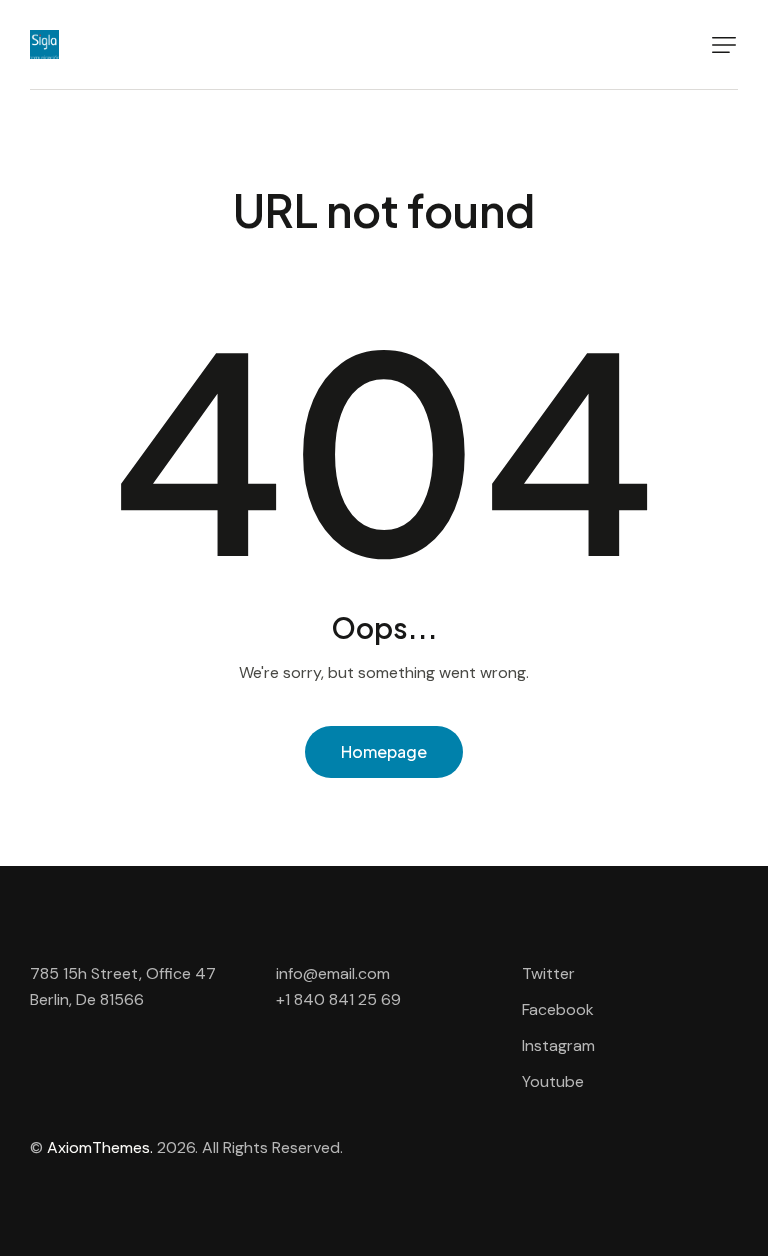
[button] (724, 45)
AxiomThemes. (100, 1147)
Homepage (384, 751)
